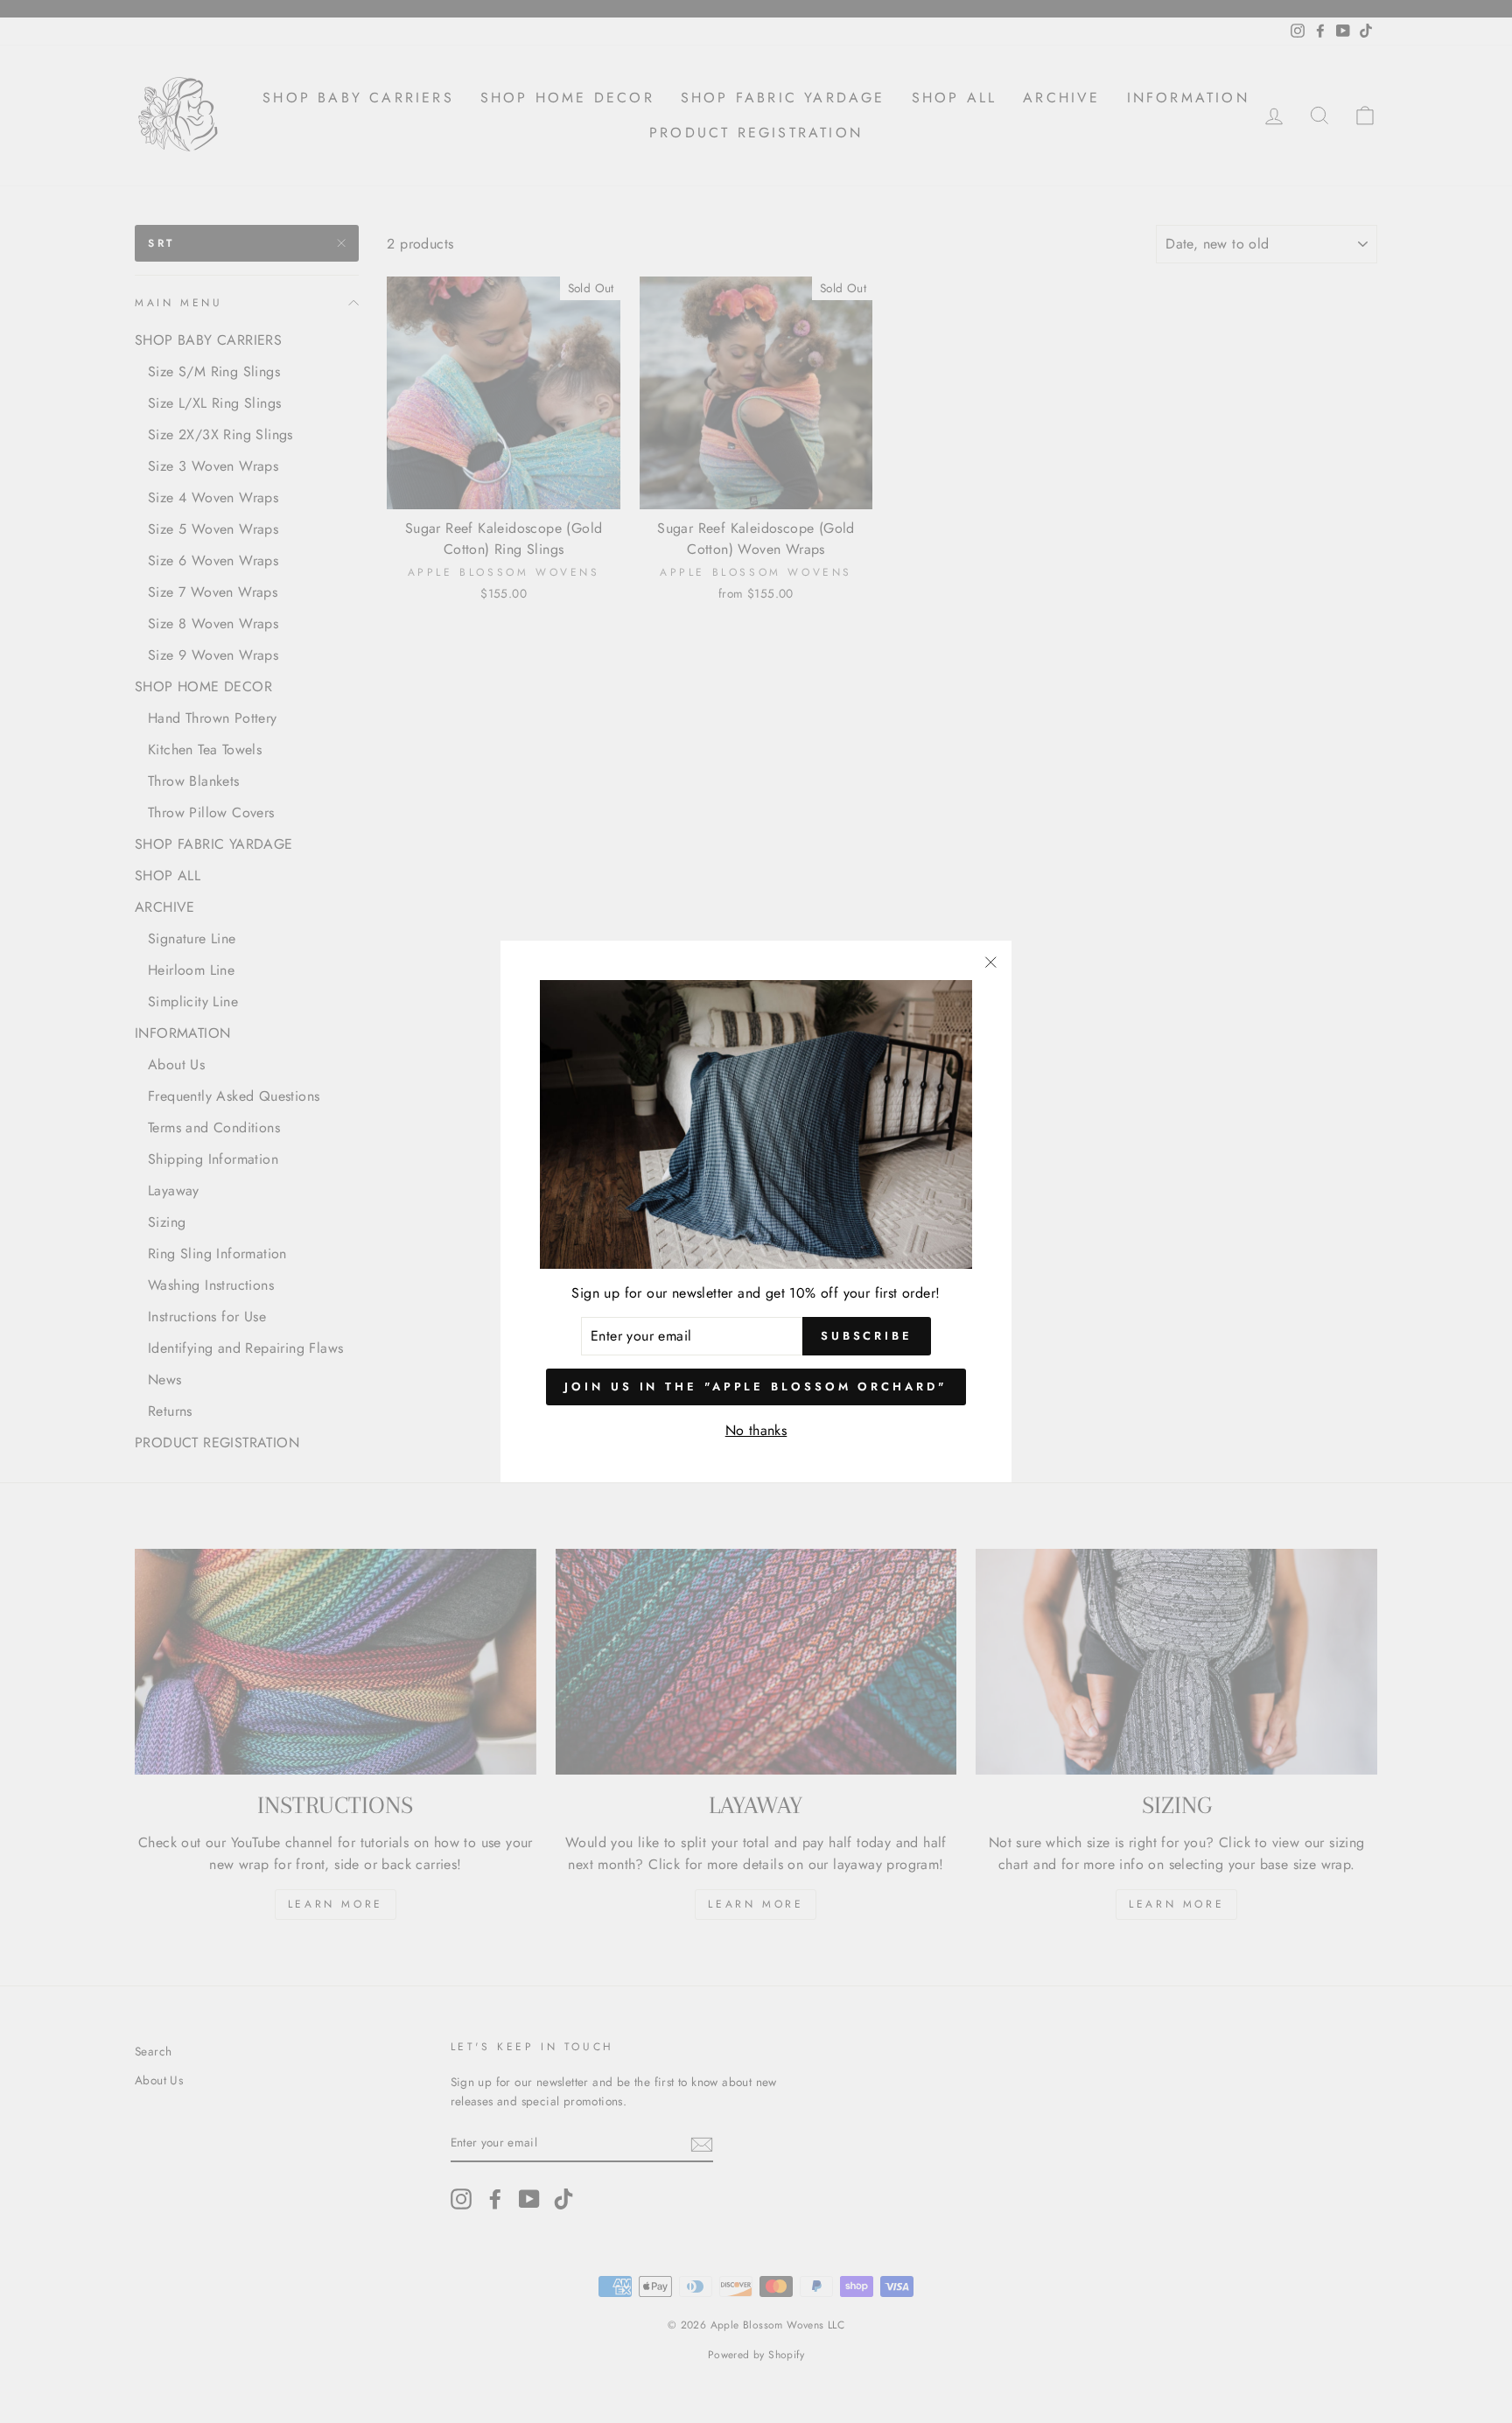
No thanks (756, 1430)
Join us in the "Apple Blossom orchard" (756, 1387)
